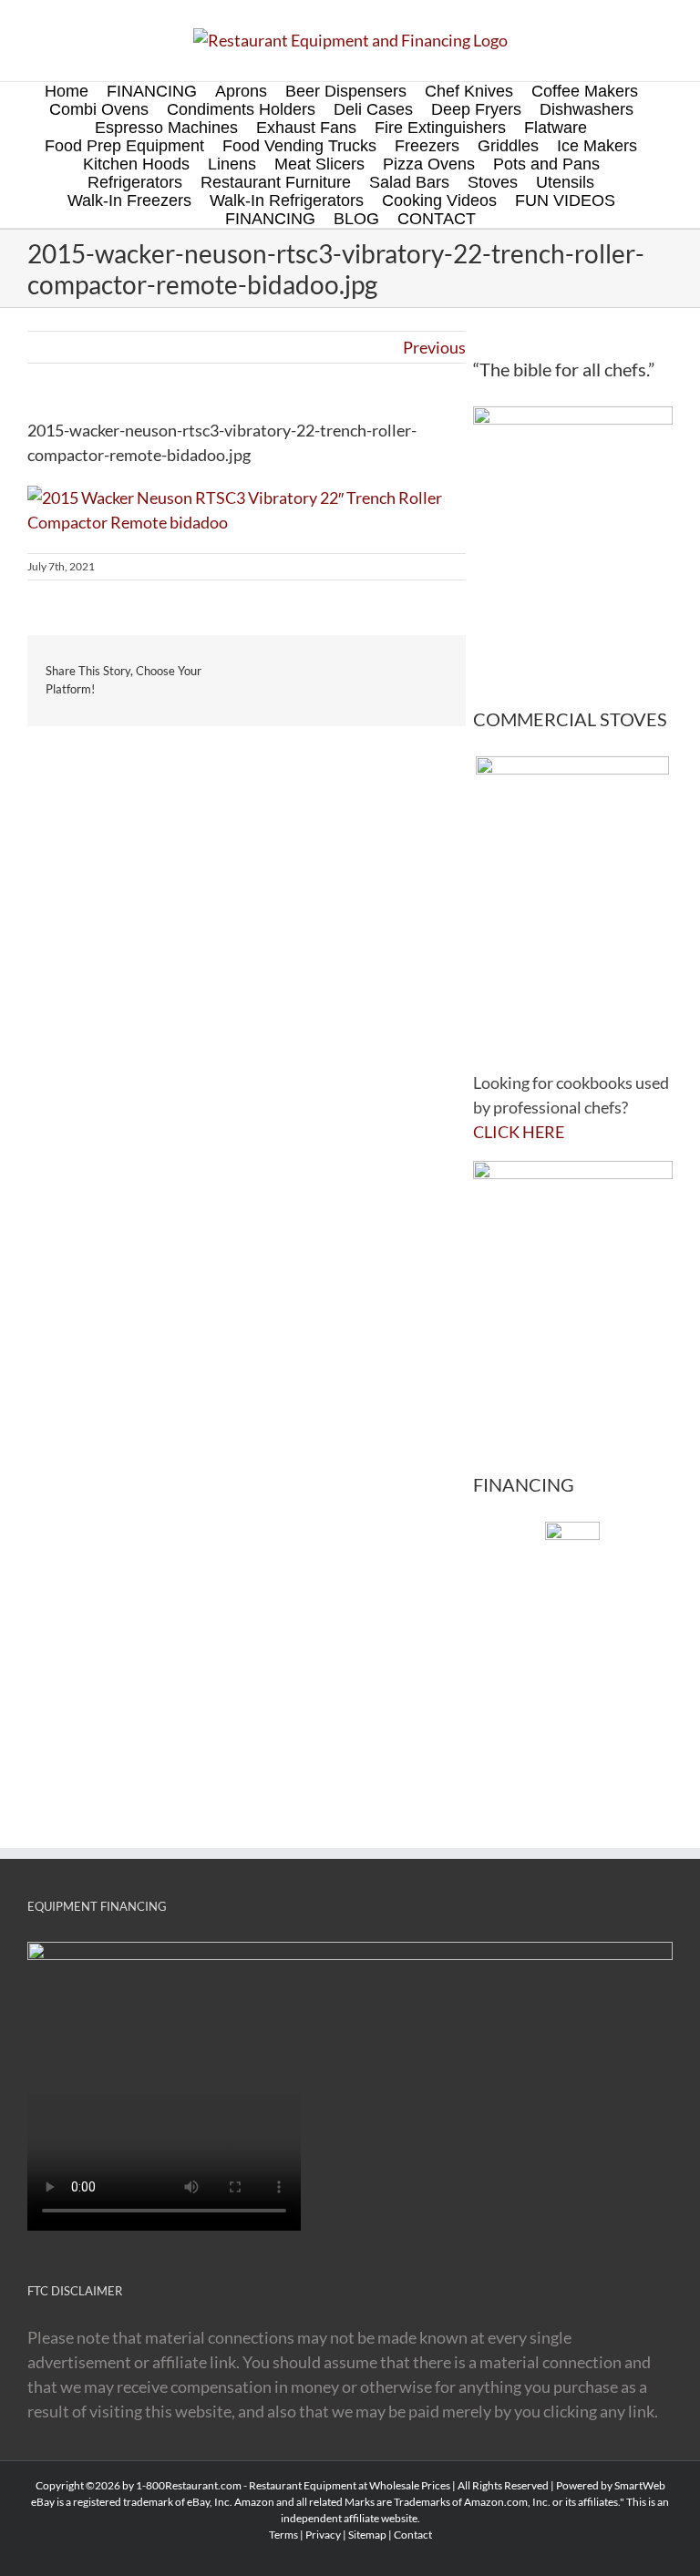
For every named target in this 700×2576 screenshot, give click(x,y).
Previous (434, 347)
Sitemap (367, 2535)
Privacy (323, 2535)
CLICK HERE (519, 1132)
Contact (413, 2535)
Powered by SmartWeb (611, 2485)
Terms (283, 2535)
